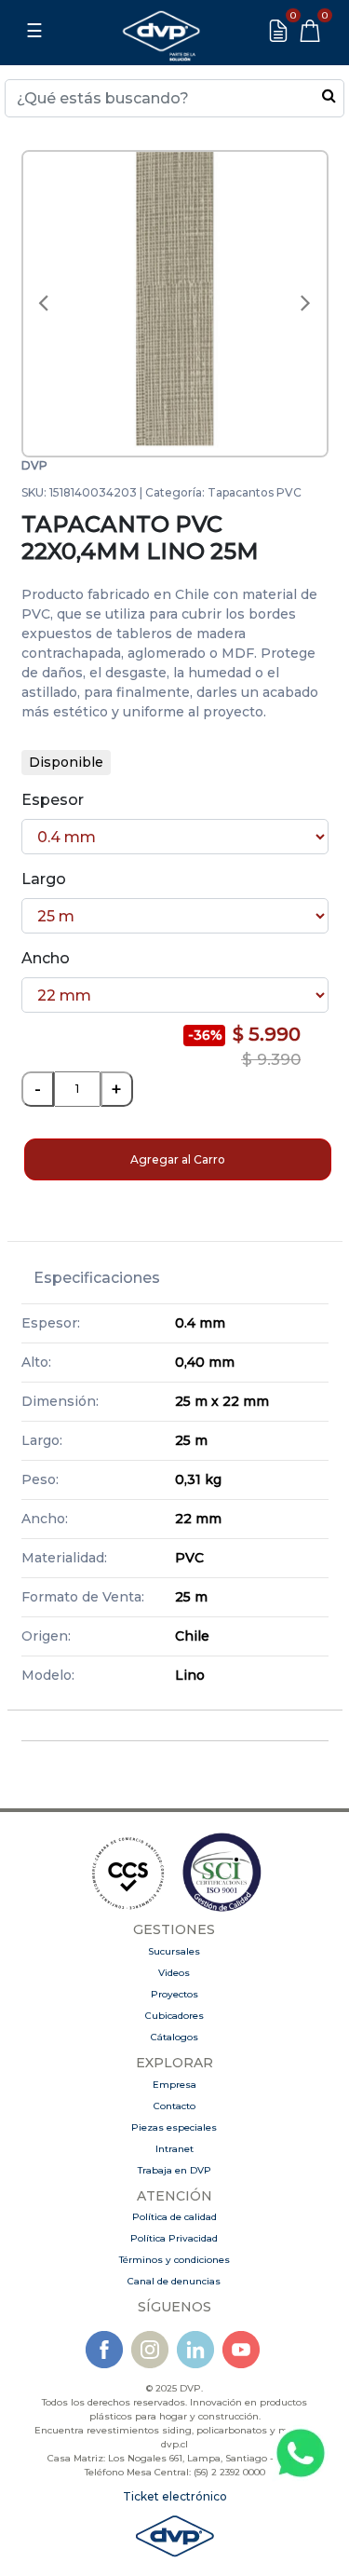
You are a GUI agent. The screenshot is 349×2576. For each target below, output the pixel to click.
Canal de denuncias (174, 2281)
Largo (44, 879)
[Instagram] (150, 2349)
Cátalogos (174, 2037)
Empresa (174, 2085)
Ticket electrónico (175, 2496)
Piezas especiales (174, 2127)
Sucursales (174, 1951)
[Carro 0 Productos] (310, 31)
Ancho (46, 958)
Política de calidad (174, 2217)
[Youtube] (241, 2349)
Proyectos (174, 1994)
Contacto (174, 2106)
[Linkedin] (195, 2349)
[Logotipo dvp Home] (161, 31)
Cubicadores (174, 2016)
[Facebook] (104, 2349)
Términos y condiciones (174, 2260)
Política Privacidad (174, 2238)
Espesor (53, 800)
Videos (174, 1973)
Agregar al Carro (178, 1159)
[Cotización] (278, 31)
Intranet (174, 2149)
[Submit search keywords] (329, 95)
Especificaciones (97, 1278)
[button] (44, 304)
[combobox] (174, 98)
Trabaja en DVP (174, 2170)
